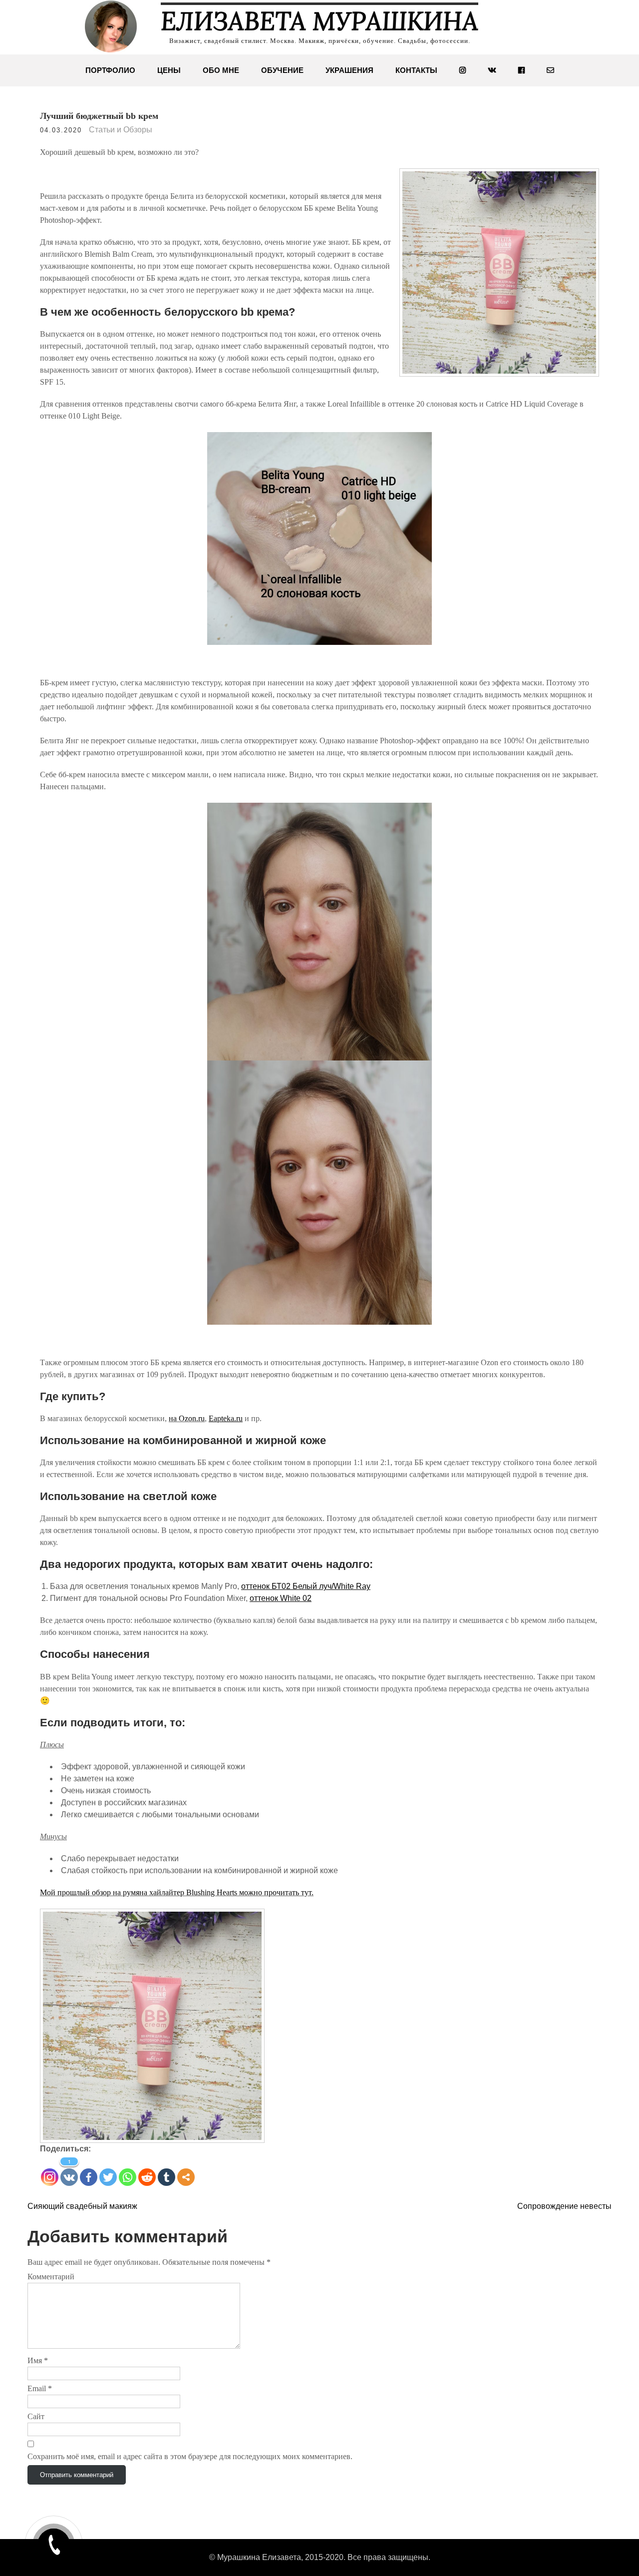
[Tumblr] (166, 2177)
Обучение (282, 70)
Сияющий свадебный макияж (82, 2206)
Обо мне (221, 70)
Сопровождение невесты (564, 2206)
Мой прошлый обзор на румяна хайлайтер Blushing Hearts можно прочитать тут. (177, 1892)
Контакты (416, 70)
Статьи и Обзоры (121, 130)
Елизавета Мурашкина (319, 21)
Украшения (349, 70)
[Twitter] (108, 2177)
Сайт (36, 2416)
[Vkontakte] (69, 2177)
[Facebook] (89, 2177)
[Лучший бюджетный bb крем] (319, 538)
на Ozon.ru (187, 1418)
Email (40, 2388)
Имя (38, 2360)
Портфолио (110, 70)
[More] (186, 2177)
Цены (169, 70)
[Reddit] (147, 2177)
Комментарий (51, 2277)
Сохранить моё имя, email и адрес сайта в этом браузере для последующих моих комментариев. (190, 2456)
